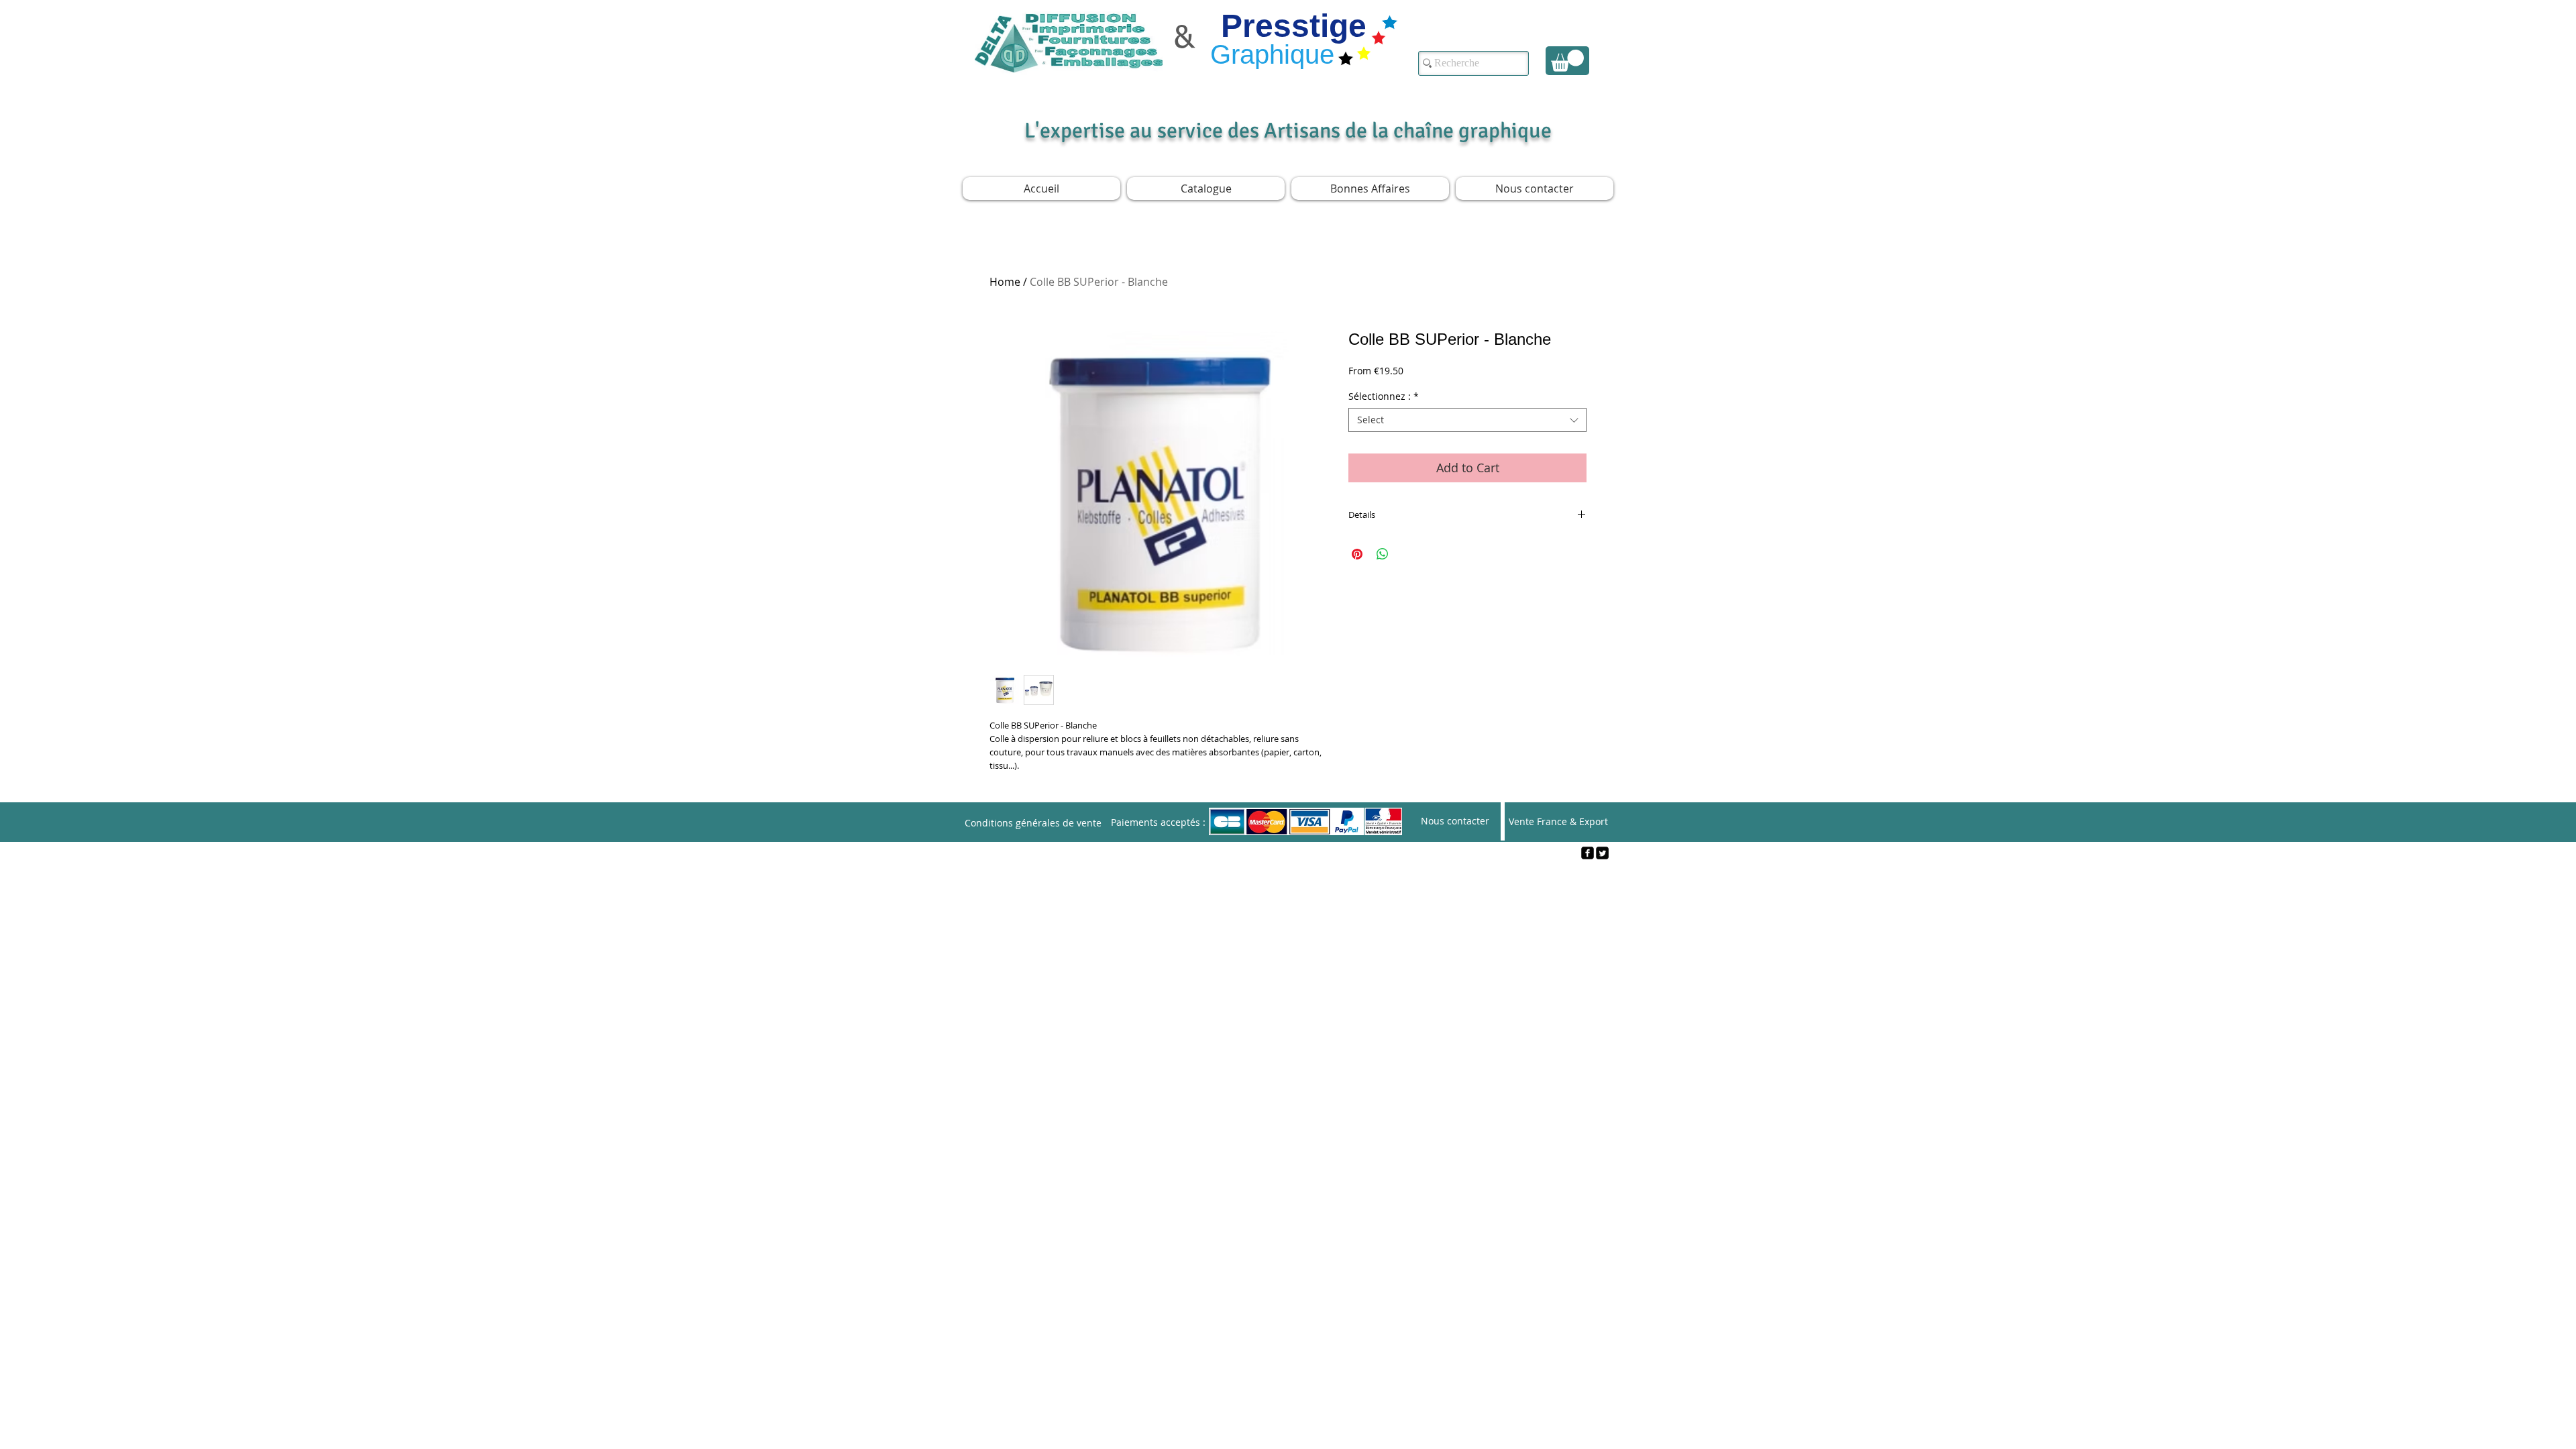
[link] (1567, 61)
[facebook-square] (1588, 853)
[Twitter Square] (1602, 853)
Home (1005, 282)
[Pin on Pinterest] (1357, 554)
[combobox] (1467, 420)
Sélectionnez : (1384, 396)
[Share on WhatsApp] (1383, 554)
